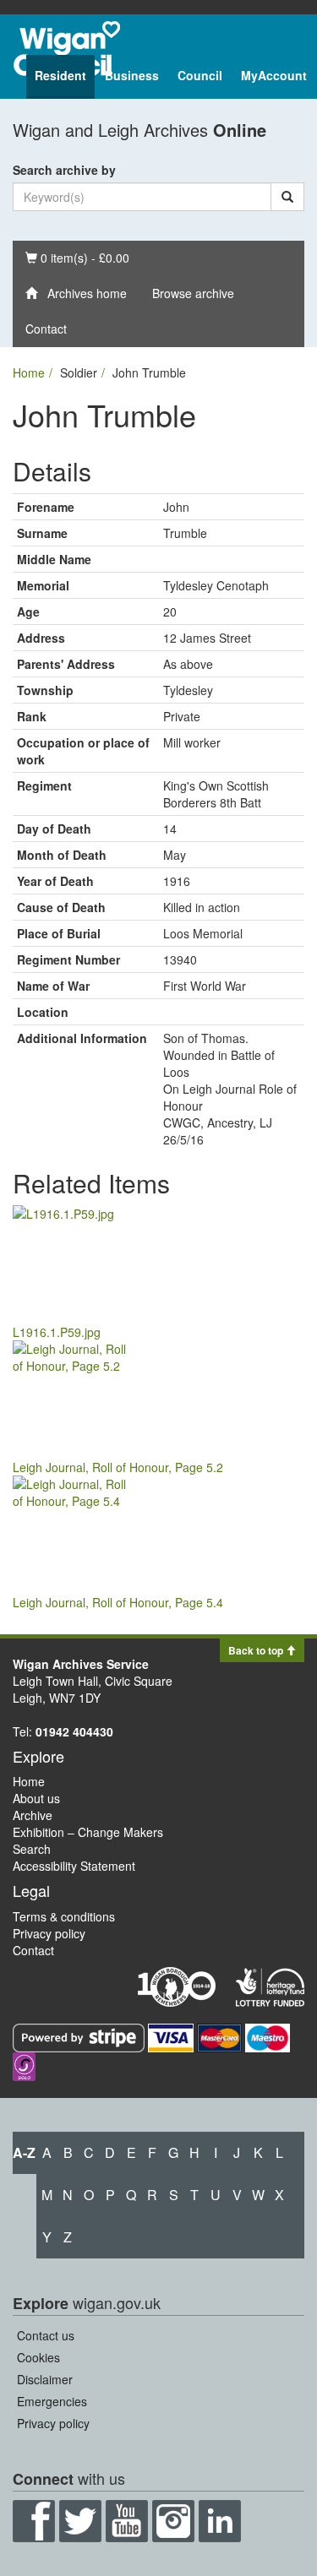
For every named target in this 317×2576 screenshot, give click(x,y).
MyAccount (274, 75)
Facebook (34, 2521)
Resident (60, 75)
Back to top (257, 1650)
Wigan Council (67, 49)
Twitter (80, 2521)
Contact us (46, 2335)
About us (36, 1798)
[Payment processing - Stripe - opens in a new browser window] (80, 2036)
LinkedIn (220, 2521)
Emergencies (52, 2401)
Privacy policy (49, 1933)
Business (132, 75)
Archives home (82, 293)
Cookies (38, 2357)
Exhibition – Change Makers (88, 1832)
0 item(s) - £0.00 (77, 257)
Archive (33, 1815)
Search (32, 1849)
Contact (46, 329)
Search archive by (64, 170)
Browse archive (193, 293)
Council (200, 75)
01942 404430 (74, 1731)
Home (29, 372)
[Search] (287, 197)
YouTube (127, 2521)
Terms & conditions (64, 1916)
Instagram (173, 2521)
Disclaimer (45, 2379)
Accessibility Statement (74, 1866)
